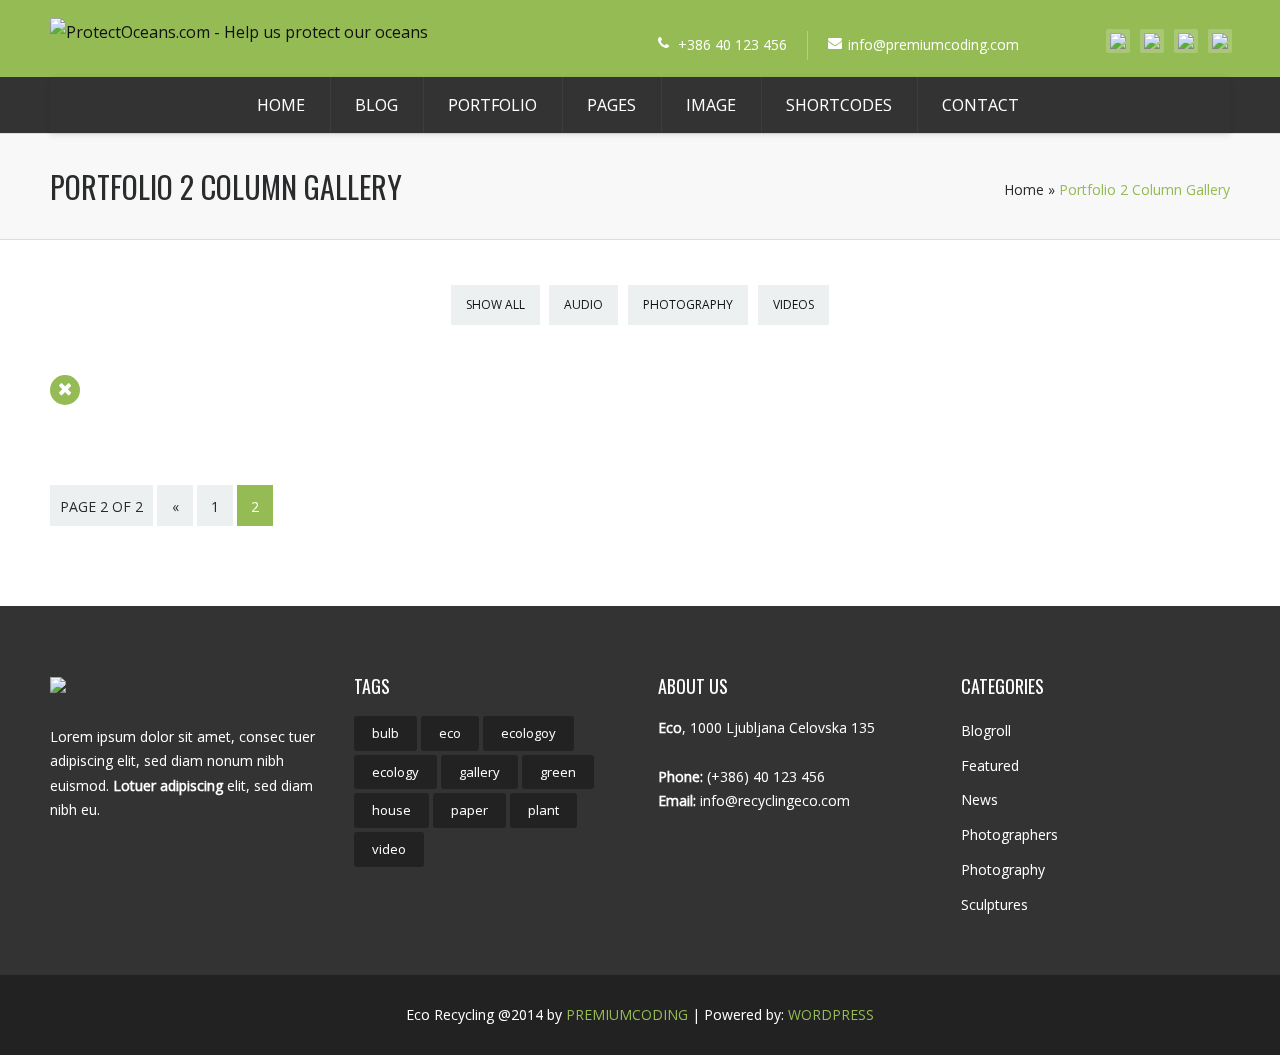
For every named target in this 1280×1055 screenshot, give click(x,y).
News (979, 799)
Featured (990, 765)
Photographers (1009, 834)
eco (450, 733)
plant (543, 810)
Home (281, 105)
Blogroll (986, 730)
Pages (611, 105)
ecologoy (528, 733)
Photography (688, 304)
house (391, 810)
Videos (793, 304)
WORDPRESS (831, 1014)
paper (469, 810)
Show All (495, 304)
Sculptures (994, 904)
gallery (479, 772)
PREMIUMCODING (627, 1014)
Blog (376, 105)
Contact (980, 105)
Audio (583, 304)
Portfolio (492, 105)
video (389, 849)
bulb (385, 733)
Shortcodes (839, 105)
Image (711, 105)
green (558, 772)
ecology (395, 772)
